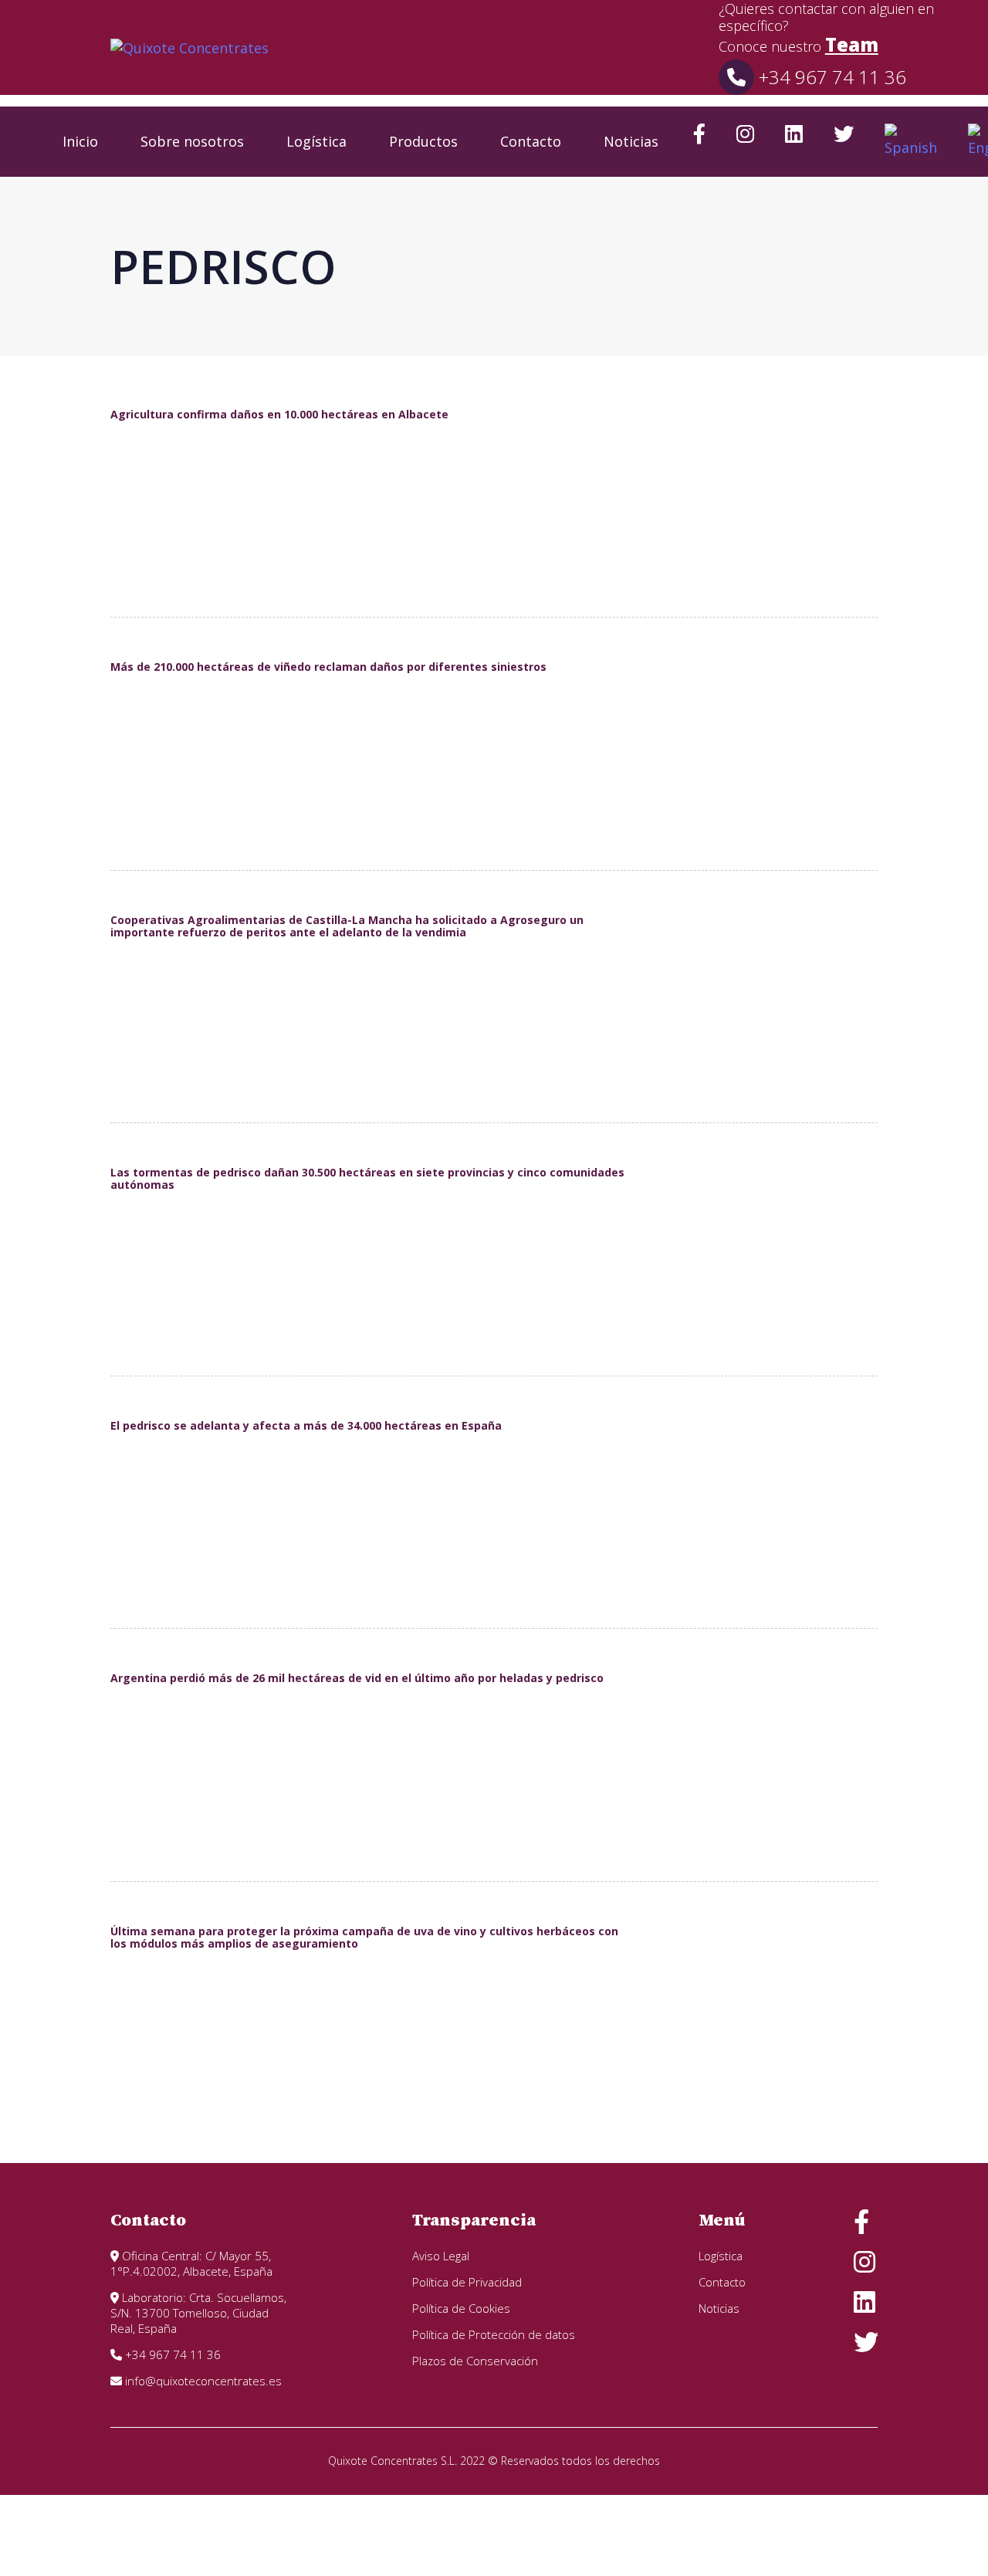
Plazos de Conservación (475, 2361)
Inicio (80, 141)
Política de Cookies (461, 2308)
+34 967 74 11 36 (830, 77)
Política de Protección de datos (494, 2334)
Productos (423, 141)
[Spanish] (911, 142)
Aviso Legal (441, 2256)
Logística (316, 141)
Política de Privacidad (467, 2282)
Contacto (531, 141)
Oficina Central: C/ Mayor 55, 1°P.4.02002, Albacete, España (191, 2263)
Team (852, 44)
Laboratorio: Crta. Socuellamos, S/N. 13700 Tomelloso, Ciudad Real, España (198, 2313)
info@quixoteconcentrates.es (202, 2381)
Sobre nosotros (192, 141)
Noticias (631, 141)
